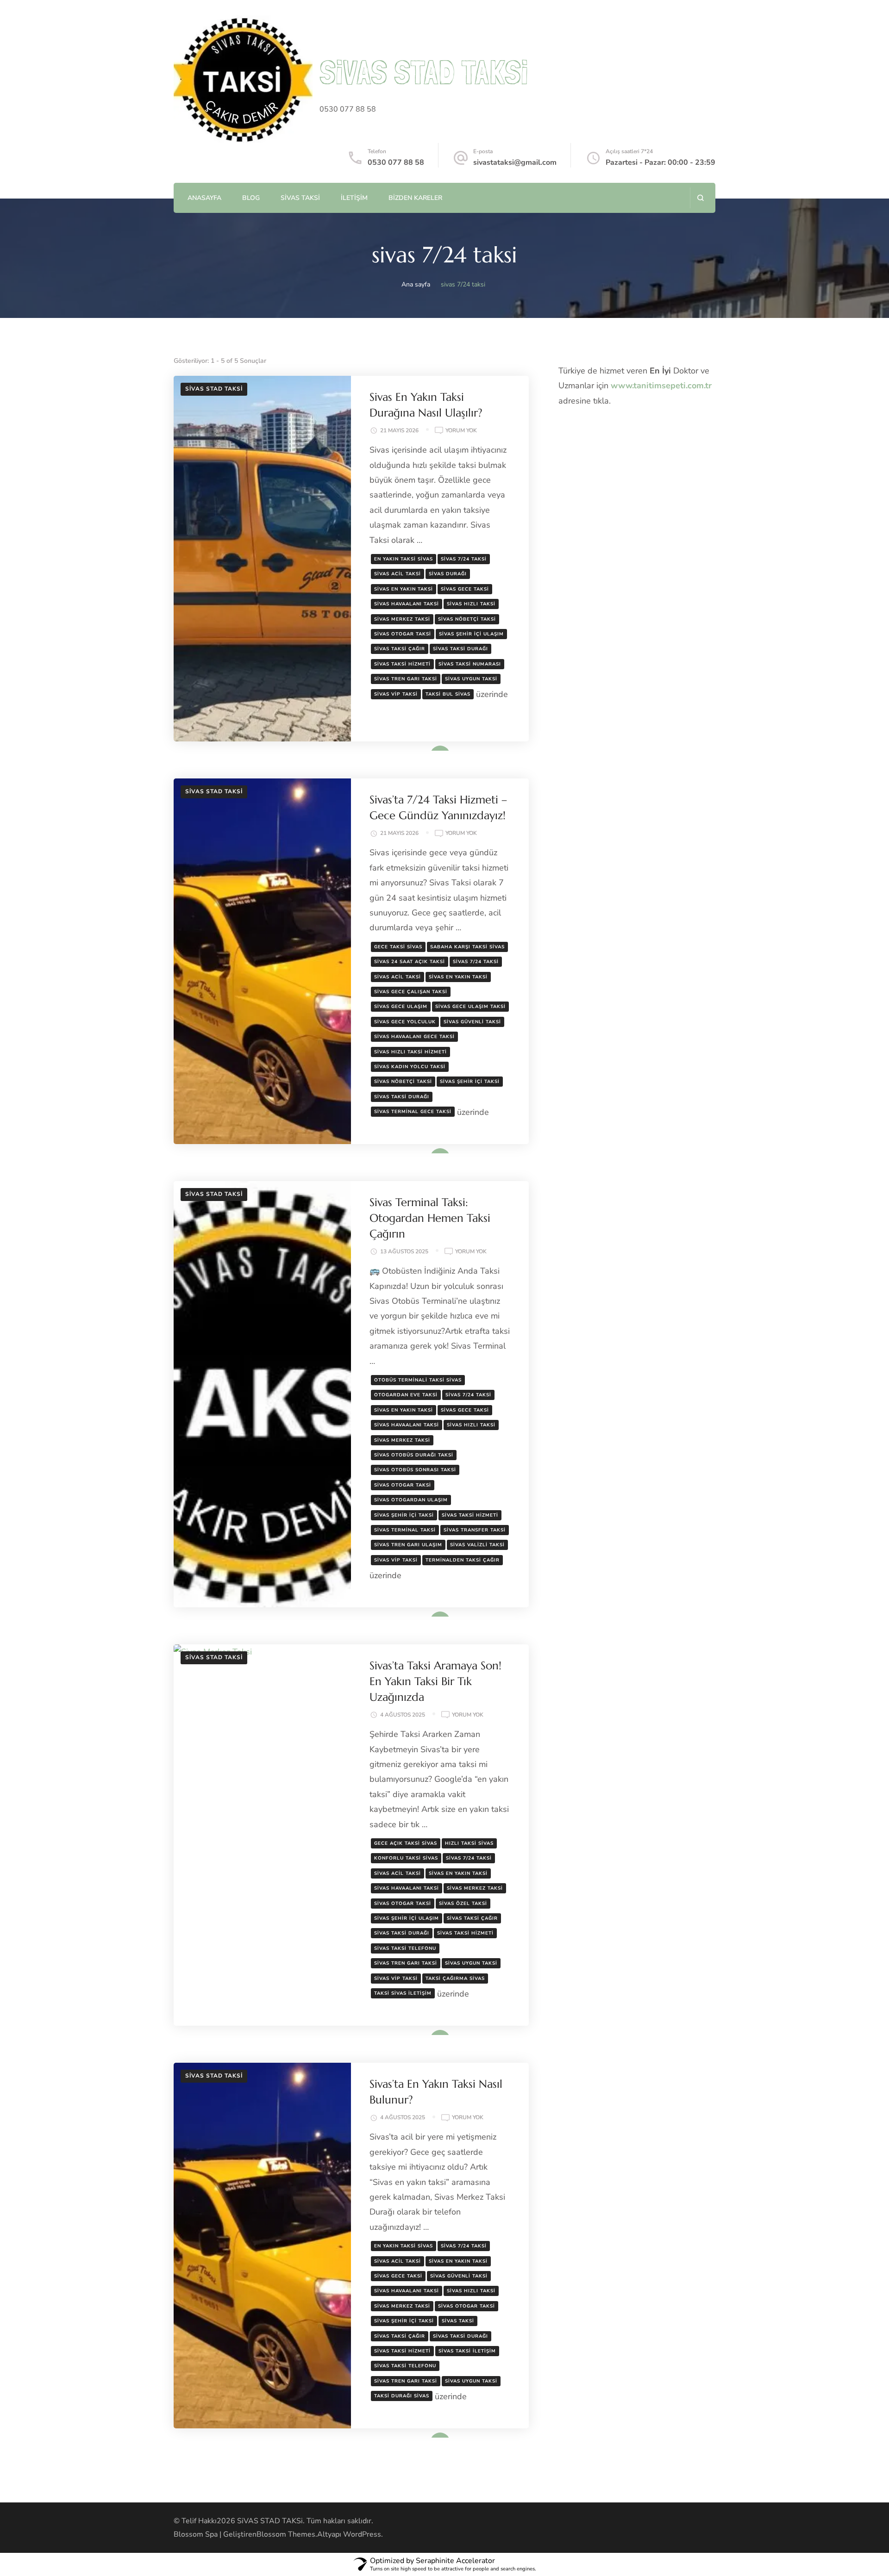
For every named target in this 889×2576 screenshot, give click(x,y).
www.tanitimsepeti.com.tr (661, 386)
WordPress (362, 2534)
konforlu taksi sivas (406, 1858)
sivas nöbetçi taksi (467, 619)
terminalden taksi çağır (463, 1560)
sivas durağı (448, 574)
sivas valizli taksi (477, 1545)
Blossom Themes (286, 2534)
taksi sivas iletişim (403, 1993)
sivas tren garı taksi (406, 679)
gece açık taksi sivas (406, 1843)
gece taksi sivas (398, 947)
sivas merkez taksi (402, 619)
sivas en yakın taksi (404, 589)
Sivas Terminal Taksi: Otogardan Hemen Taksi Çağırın (430, 1218)
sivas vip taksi (396, 694)
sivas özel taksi (463, 1904)
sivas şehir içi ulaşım (471, 634)
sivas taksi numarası (470, 664)
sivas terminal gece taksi (413, 1112)
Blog (251, 198)
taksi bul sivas (448, 694)
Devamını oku (426, 748)
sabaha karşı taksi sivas (467, 947)
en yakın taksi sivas (404, 559)
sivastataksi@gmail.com (515, 162)
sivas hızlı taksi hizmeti (410, 1052)
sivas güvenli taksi (472, 1022)
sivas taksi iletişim (467, 2351)
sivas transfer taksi (475, 1530)
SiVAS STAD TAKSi (424, 72)
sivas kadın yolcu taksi (410, 1067)
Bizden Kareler (415, 198)
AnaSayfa (204, 198)
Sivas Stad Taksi (214, 389)
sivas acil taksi (398, 574)
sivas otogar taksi (403, 634)
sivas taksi (458, 2321)
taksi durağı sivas (402, 2396)
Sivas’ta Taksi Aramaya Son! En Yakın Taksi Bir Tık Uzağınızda (435, 1681)
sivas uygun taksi (471, 679)
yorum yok (461, 431)
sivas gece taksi (465, 589)
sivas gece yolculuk (405, 1022)
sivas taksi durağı (460, 649)
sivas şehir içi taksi (470, 1082)
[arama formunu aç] (700, 198)
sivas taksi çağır (400, 649)
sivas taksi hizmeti (402, 664)
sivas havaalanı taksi (407, 604)
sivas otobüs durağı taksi (414, 1455)
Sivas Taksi (300, 198)
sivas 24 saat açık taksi (410, 962)
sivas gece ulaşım (401, 1007)
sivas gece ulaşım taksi (470, 1007)
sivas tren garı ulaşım (408, 1545)
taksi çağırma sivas (455, 1979)
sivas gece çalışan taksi (411, 992)
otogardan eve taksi (406, 1395)
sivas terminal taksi (405, 1530)
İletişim (354, 198)
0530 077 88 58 (396, 162)
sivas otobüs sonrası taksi (415, 1470)
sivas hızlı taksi (471, 604)
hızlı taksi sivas (469, 1843)
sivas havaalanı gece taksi (414, 1037)
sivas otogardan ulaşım (411, 1500)
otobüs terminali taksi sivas (418, 1380)
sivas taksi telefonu (405, 1948)
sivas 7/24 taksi (464, 559)
